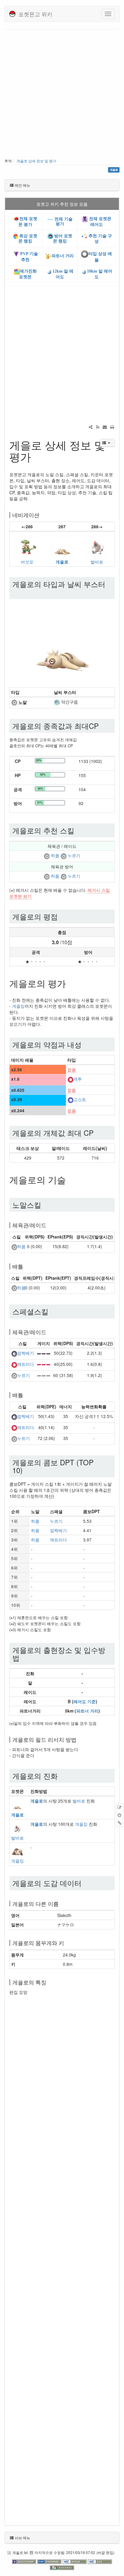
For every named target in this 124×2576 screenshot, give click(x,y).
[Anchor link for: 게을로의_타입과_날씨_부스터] (16, 592)
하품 (55, 856)
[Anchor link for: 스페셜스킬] (52, 1311)
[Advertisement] (62, 95)
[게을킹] (17, 1850)
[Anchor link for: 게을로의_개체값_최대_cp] (97, 1133)
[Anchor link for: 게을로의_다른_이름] (61, 1903)
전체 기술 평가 (63, 221)
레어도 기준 (85, 1701)
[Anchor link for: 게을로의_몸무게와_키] (67, 1943)
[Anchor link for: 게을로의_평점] (61, 916)
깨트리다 (26, 1364)
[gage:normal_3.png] (44, 1375)
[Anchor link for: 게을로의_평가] (70, 983)
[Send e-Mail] (105, 427)
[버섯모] (27, 545)
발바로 (97, 562)
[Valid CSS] (100, 2561)
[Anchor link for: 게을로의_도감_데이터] (85, 1883)
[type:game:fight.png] (70, 1079)
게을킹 (18, 1006)
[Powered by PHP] (50, 2561)
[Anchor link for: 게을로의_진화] (61, 1776)
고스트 (80, 1100)
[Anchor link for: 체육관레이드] (49, 1225)
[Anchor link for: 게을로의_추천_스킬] (78, 830)
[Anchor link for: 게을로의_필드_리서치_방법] (79, 1739)
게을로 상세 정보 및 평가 (36, 161)
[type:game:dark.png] (14, 1353)
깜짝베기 (26, 1353)
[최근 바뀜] (98, 427)
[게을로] (62, 545)
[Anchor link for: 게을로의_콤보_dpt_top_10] (26, 1470)
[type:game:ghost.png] (70, 1100)
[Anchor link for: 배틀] (26, 1266)
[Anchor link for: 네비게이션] (42, 515)
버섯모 (27, 562)
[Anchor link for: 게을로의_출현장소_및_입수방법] (23, 1658)
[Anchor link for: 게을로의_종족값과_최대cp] (102, 726)
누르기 (74, 856)
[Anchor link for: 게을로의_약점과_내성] (85, 1044)
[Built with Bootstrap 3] (25, 2561)
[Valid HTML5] (75, 2561)
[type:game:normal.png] (14, 702)
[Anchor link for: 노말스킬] (45, 1205)
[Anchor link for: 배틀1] (26, 1395)
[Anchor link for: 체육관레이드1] (49, 1332)
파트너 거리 (63, 256)
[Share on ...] (91, 427)
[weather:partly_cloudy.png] (57, 702)
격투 (78, 1079)
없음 (72, 1069)
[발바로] (97, 545)
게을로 (62, 562)
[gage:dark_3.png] (44, 1353)
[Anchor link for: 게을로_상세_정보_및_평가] (37, 456)
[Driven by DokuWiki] (62, 2567)
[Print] (112, 427)
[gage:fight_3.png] (44, 1364)
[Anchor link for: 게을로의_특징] (49, 1982)
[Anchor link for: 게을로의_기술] (70, 1179)
